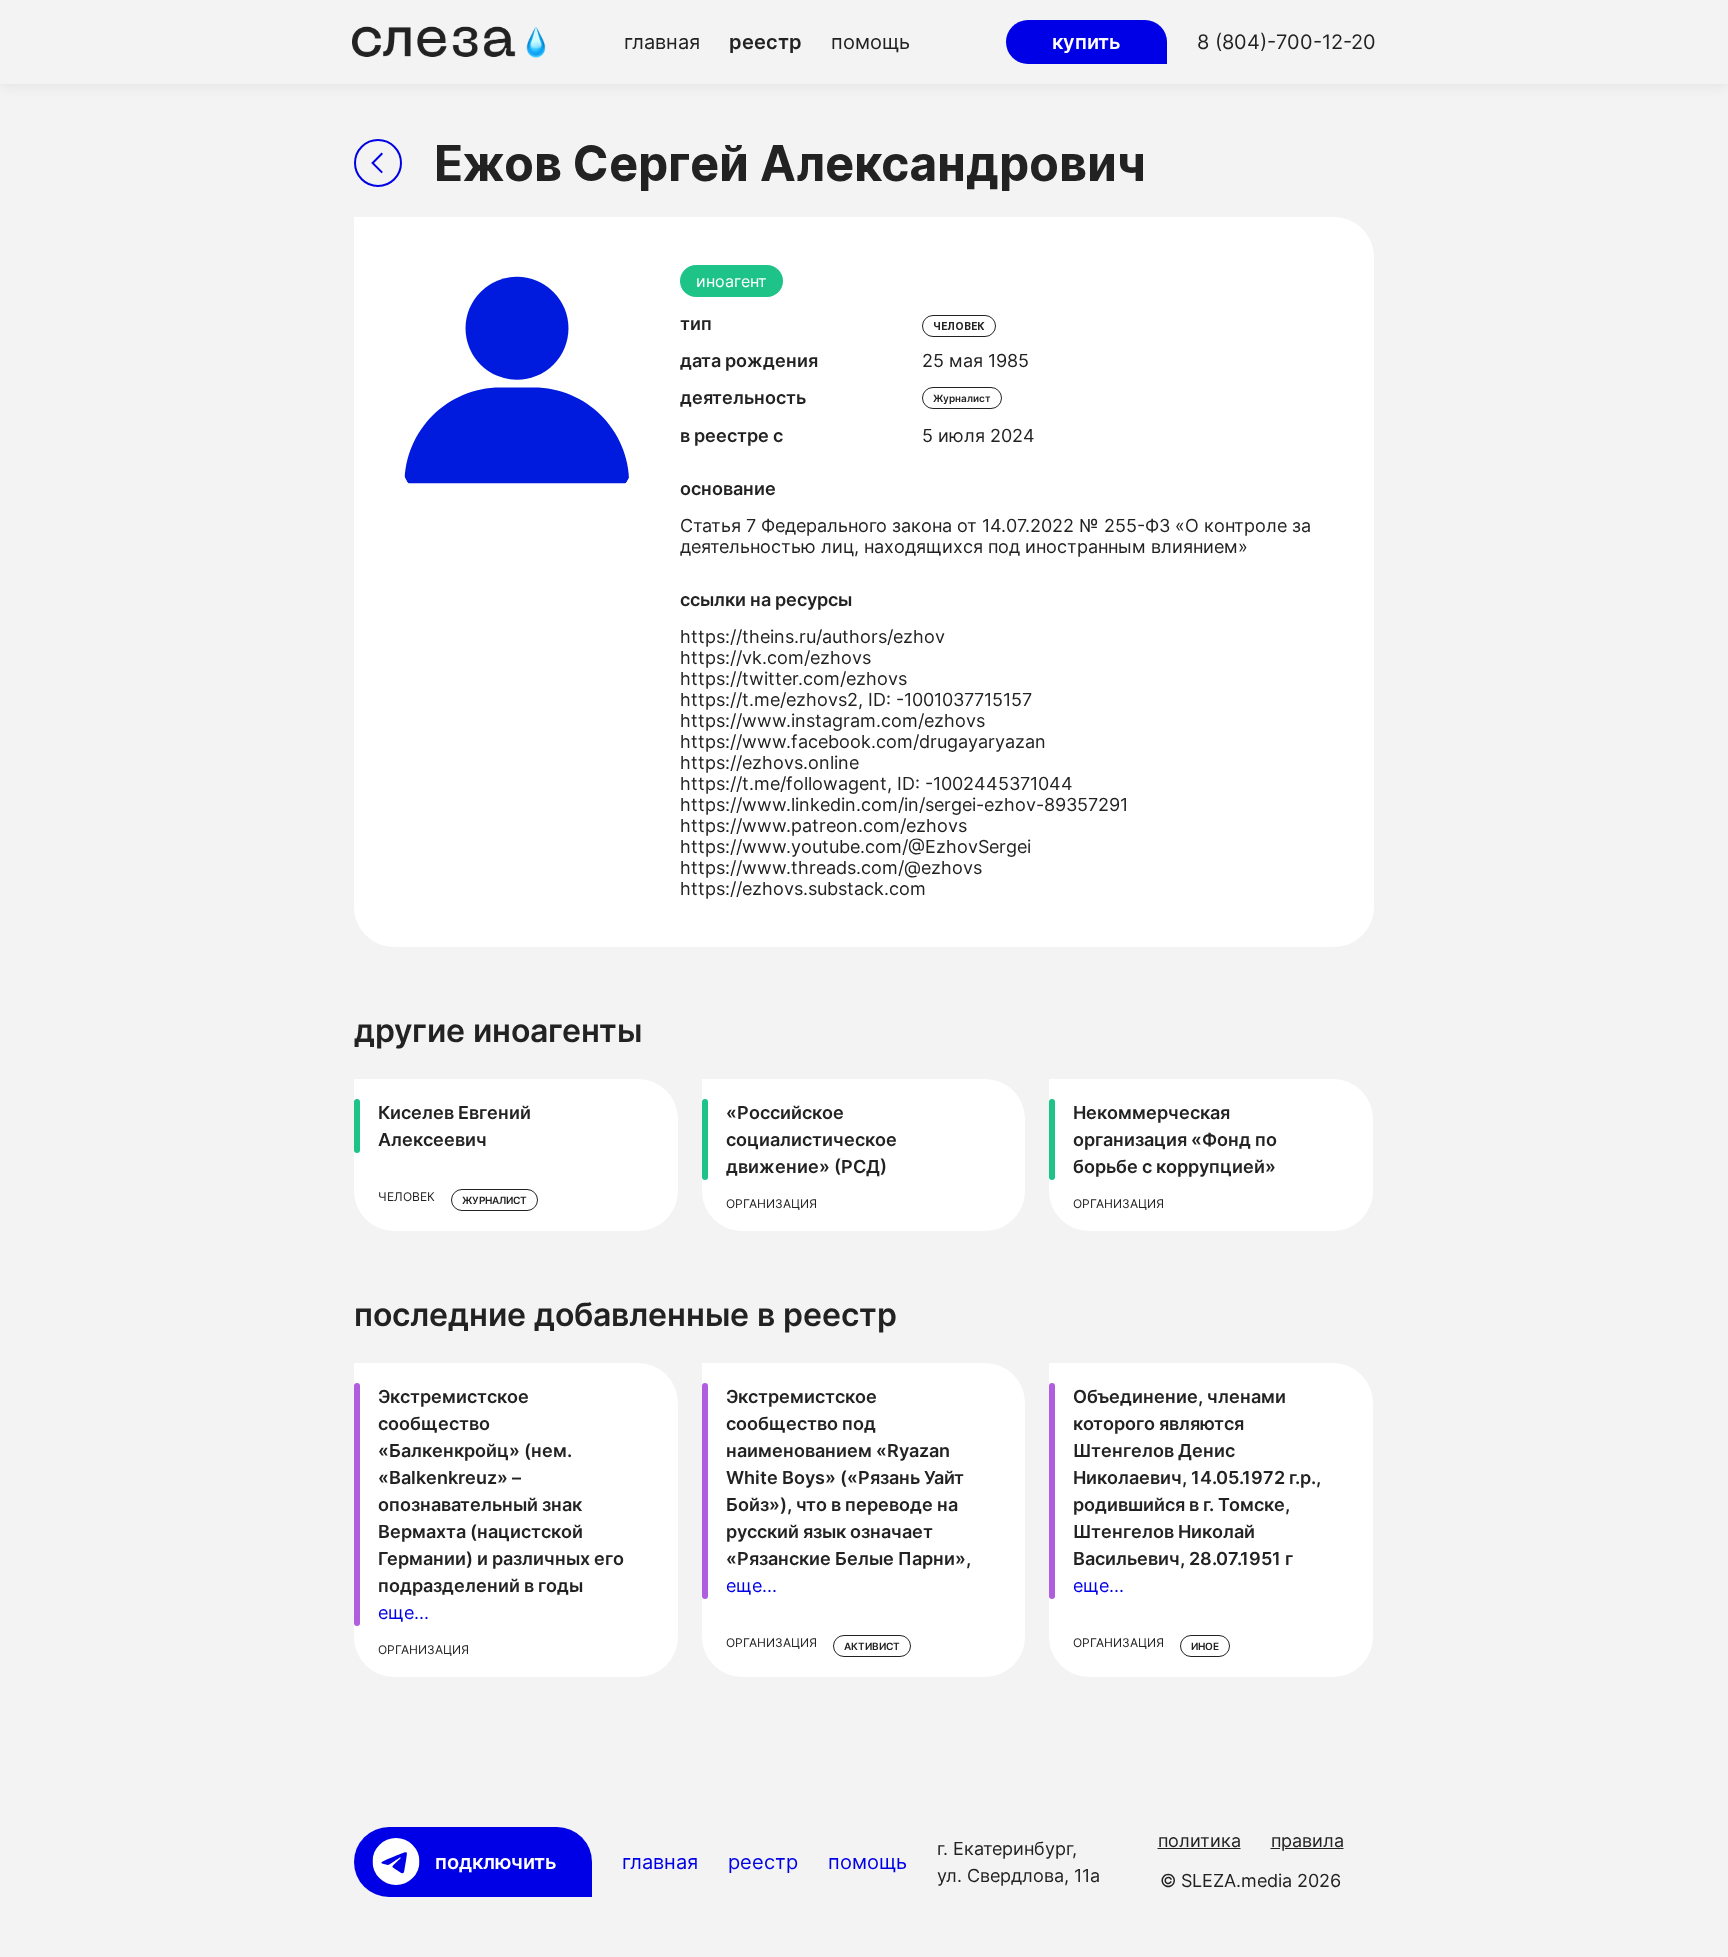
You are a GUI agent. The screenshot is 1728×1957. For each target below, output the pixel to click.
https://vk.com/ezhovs (775, 657)
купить (1086, 42)
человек (959, 326)
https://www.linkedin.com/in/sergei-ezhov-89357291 (904, 804)
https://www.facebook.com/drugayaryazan (863, 741)
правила (1307, 1840)
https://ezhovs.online (769, 762)
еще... (403, 1612)
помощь (870, 42)
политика (1199, 1840)
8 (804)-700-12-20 (1286, 42)
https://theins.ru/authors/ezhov (812, 636)
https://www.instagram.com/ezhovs (832, 720)
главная (662, 42)
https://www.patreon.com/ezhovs (823, 825)
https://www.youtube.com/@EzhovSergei (855, 846)
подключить (496, 1862)
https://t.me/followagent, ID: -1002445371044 (876, 783)
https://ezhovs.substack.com (803, 888)
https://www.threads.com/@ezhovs (831, 867)
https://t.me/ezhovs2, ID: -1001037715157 (856, 699)
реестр (765, 42)
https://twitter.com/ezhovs (793, 678)
